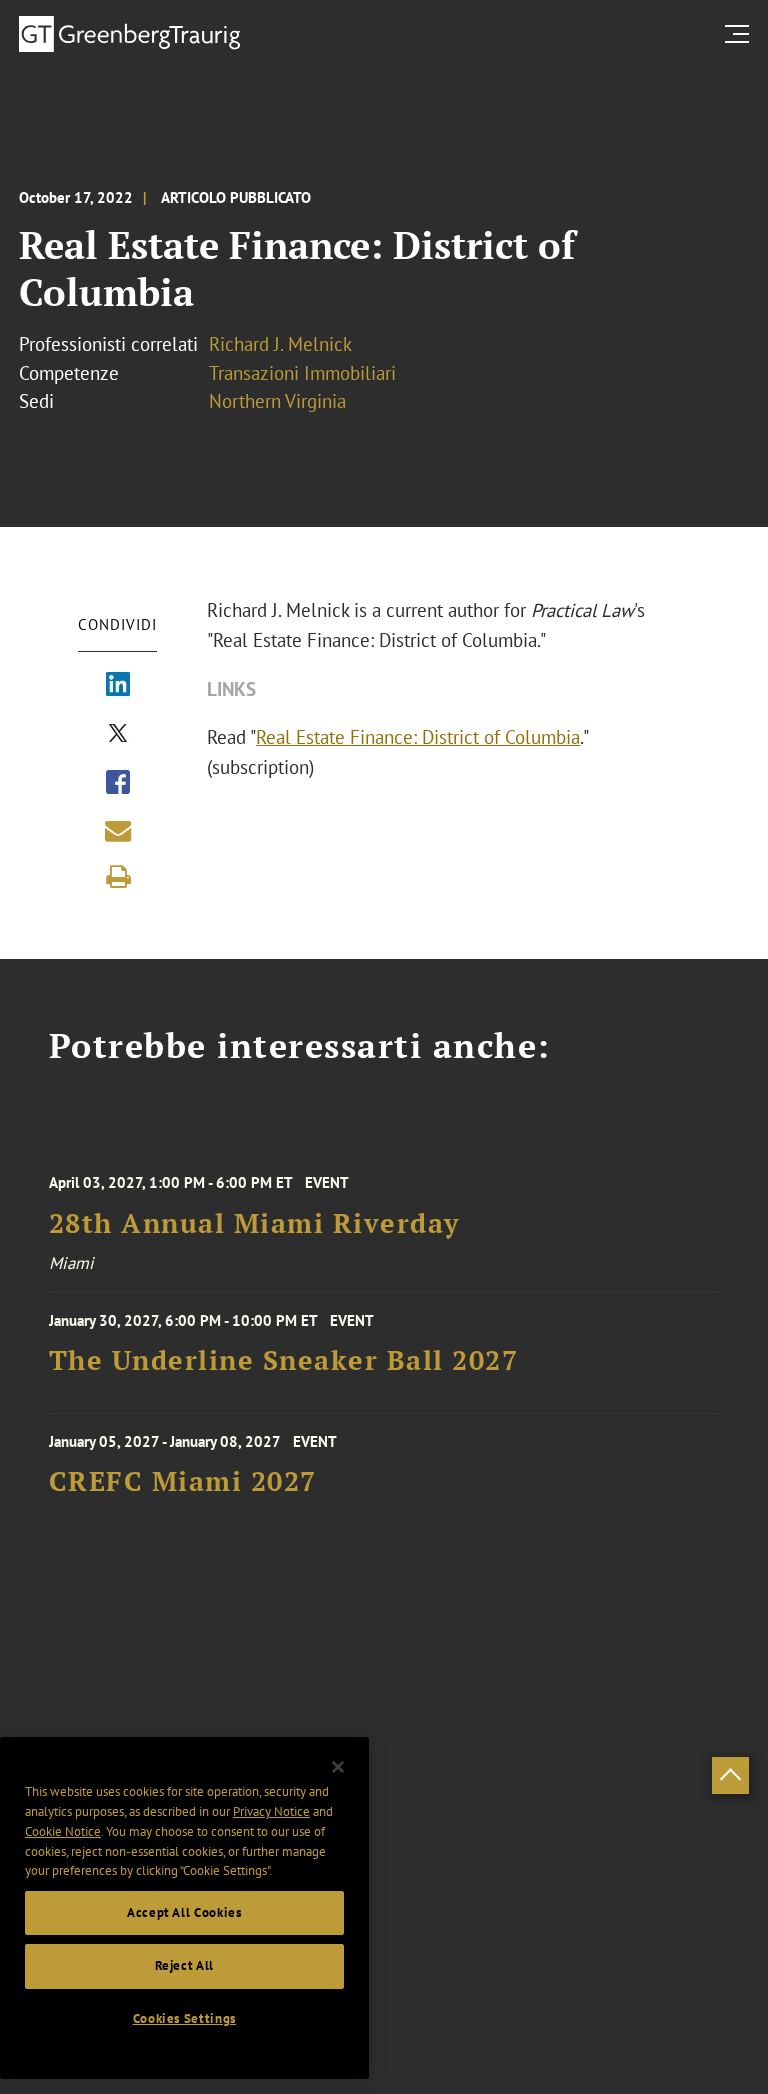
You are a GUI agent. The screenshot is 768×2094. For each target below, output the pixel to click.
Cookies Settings (185, 2018)
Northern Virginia (277, 401)
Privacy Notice (271, 1811)
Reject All (185, 1965)
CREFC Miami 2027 (183, 1481)
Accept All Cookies (184, 1912)
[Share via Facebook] (118, 784)
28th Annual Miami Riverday (254, 1223)
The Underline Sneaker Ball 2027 (284, 1360)
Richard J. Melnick (280, 344)
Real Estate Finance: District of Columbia (418, 737)
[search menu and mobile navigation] (741, 33)
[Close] (338, 1767)
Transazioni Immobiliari (302, 373)
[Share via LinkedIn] (118, 686)
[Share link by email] (118, 831)
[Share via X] (118, 735)
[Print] (118, 877)
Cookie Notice (63, 1831)
